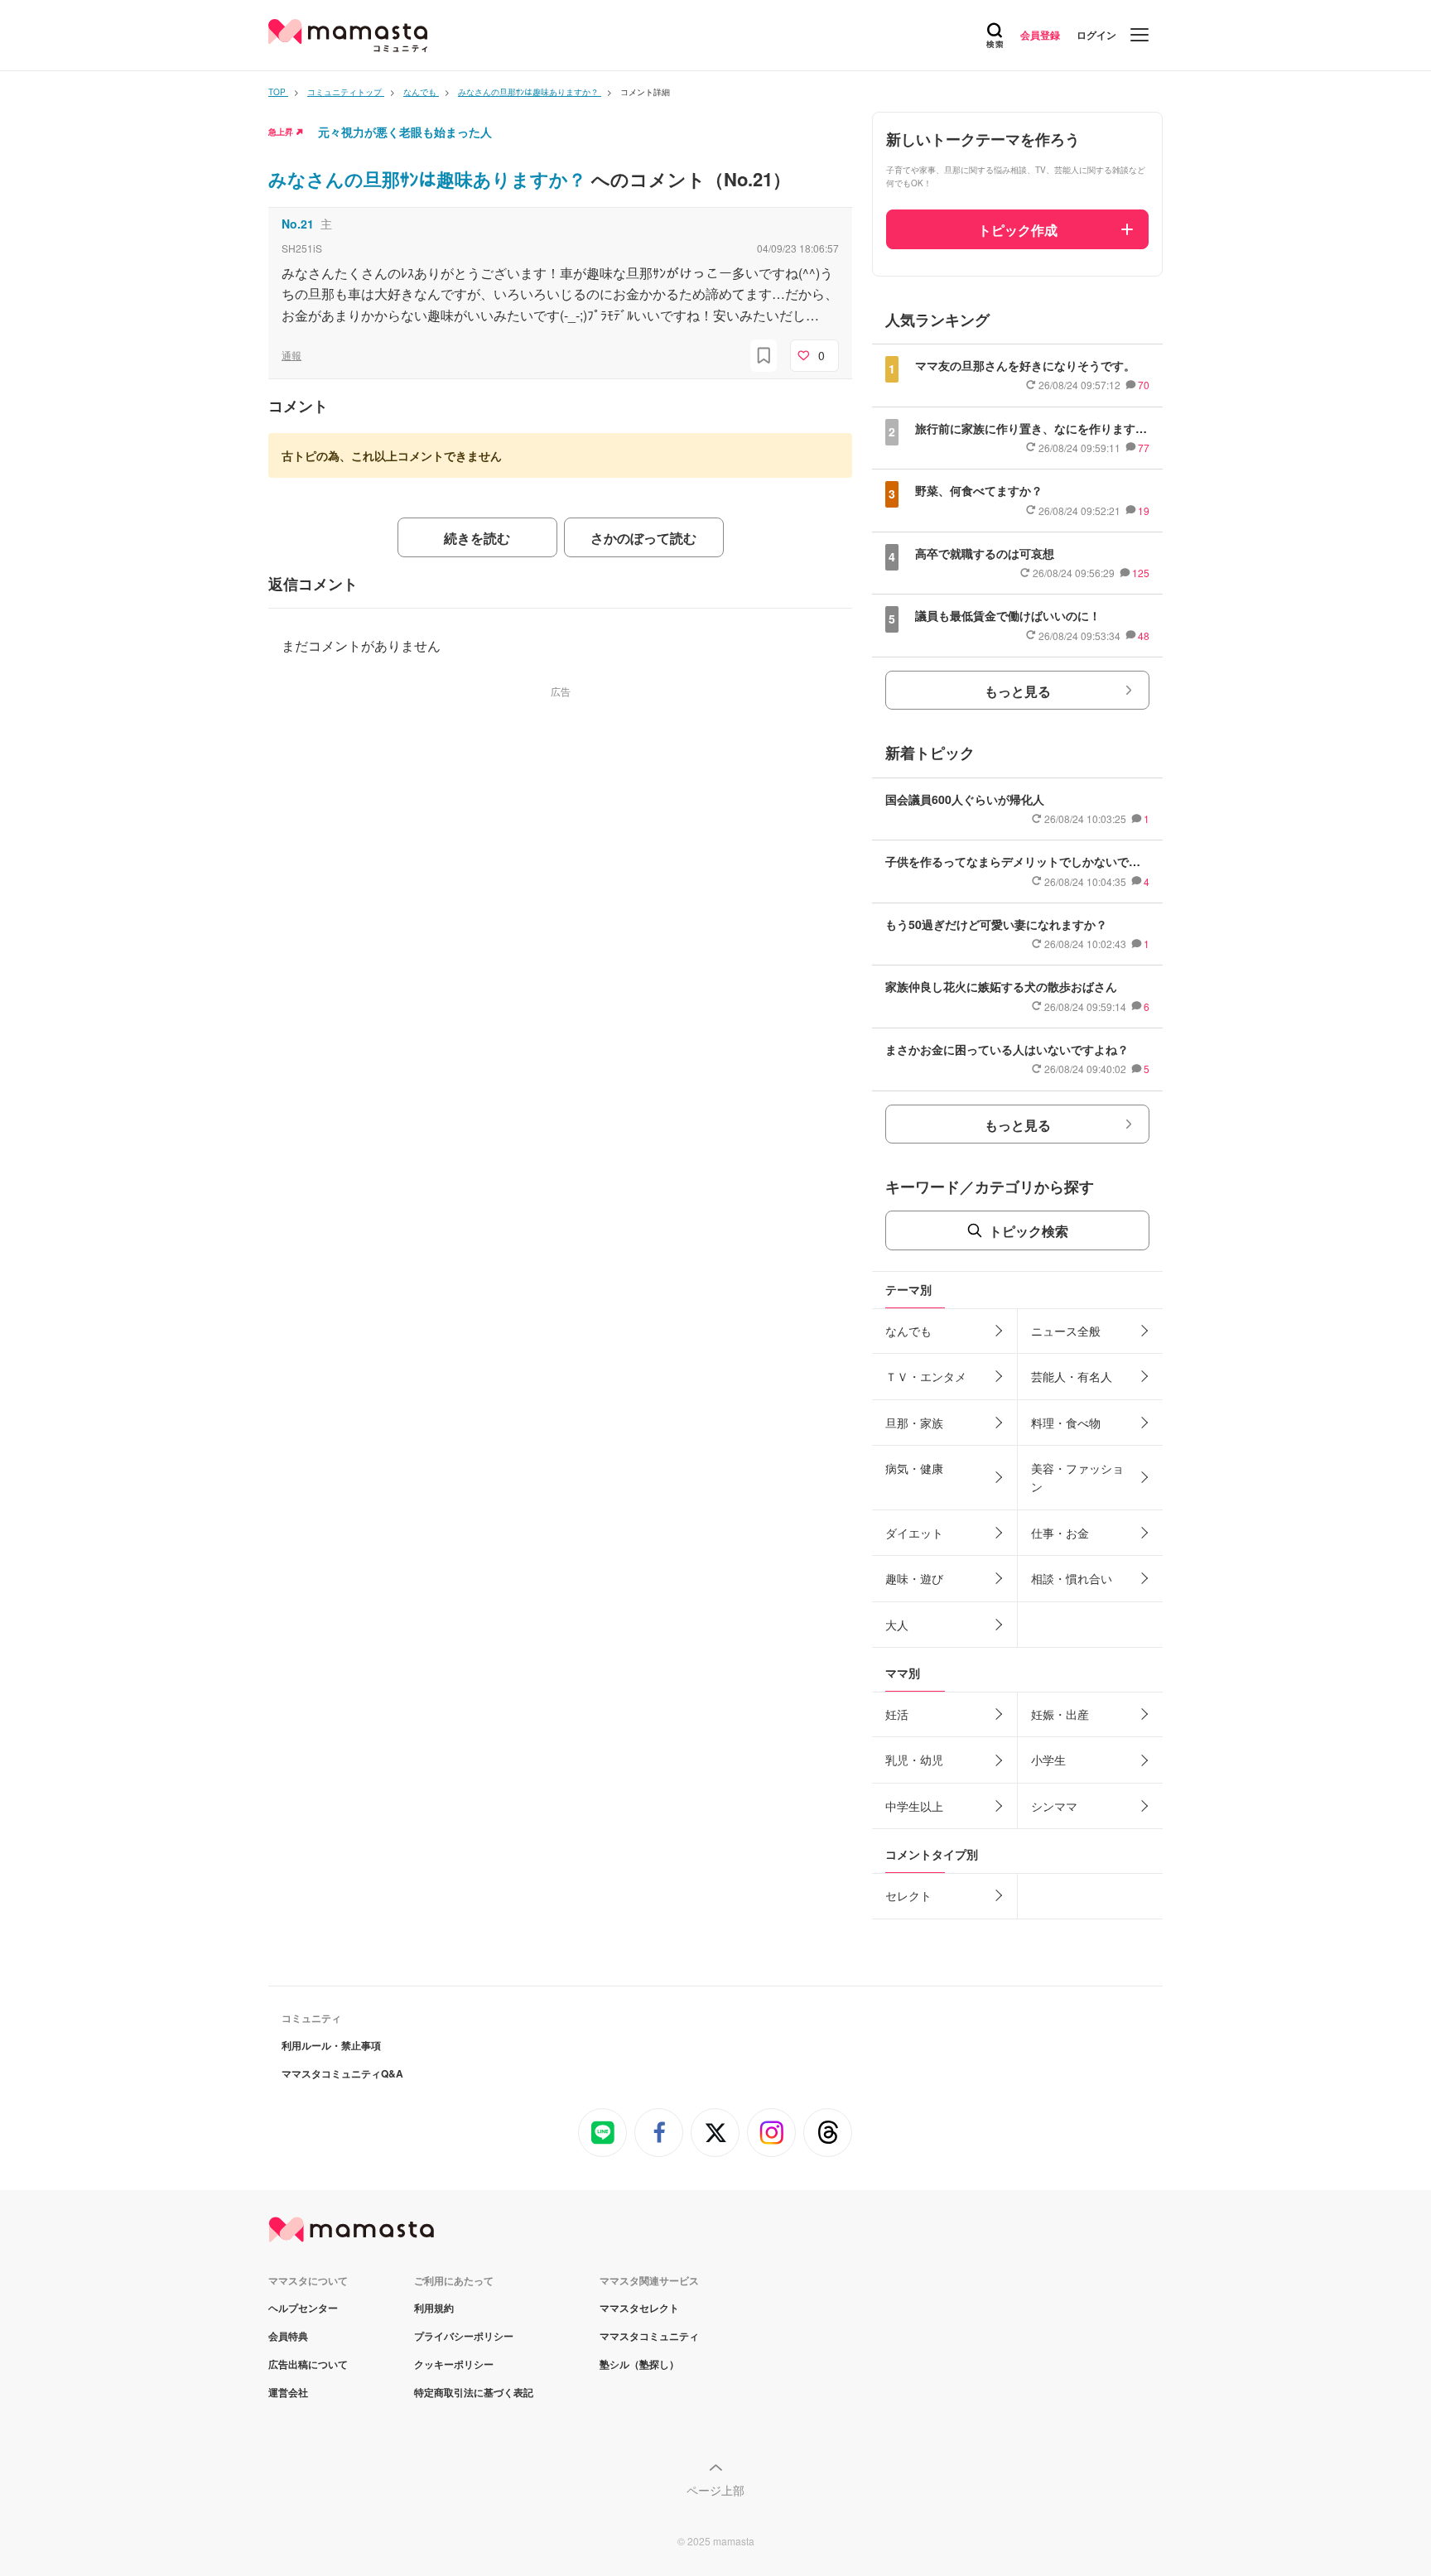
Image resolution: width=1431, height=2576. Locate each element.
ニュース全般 (1066, 1331)
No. (298, 224)
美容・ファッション (1077, 1477)
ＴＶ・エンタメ (926, 1376)
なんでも (908, 1331)
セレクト (908, 1895)
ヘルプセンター (303, 2308)
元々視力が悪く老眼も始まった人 (405, 132)
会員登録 (1040, 35)
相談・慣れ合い (1072, 1578)
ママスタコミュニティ (649, 2336)
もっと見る (1018, 691)
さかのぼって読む (643, 538)
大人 (897, 1625)
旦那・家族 (914, 1423)
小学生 (1048, 1760)
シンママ (1054, 1806)
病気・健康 (914, 1468)
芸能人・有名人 (1072, 1376)
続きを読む (477, 538)
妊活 (897, 1714)
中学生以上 (914, 1806)
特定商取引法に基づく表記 (474, 2392)
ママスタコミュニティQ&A (342, 2073)
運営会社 (288, 2392)
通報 (291, 355)
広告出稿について (308, 2364)
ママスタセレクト (639, 2308)
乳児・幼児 (914, 1760)
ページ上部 (715, 2490)
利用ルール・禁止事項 (331, 2045)
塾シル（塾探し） (639, 2364)
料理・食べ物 (1066, 1423)
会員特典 (288, 2336)
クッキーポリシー (454, 2364)
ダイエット (914, 1533)
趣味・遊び (914, 1578)
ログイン (1096, 35)
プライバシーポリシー (464, 2336)
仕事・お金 (1060, 1533)
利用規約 (434, 2308)
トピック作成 (1018, 230)
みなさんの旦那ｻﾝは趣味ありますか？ (430, 179)
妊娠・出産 (1060, 1714)
